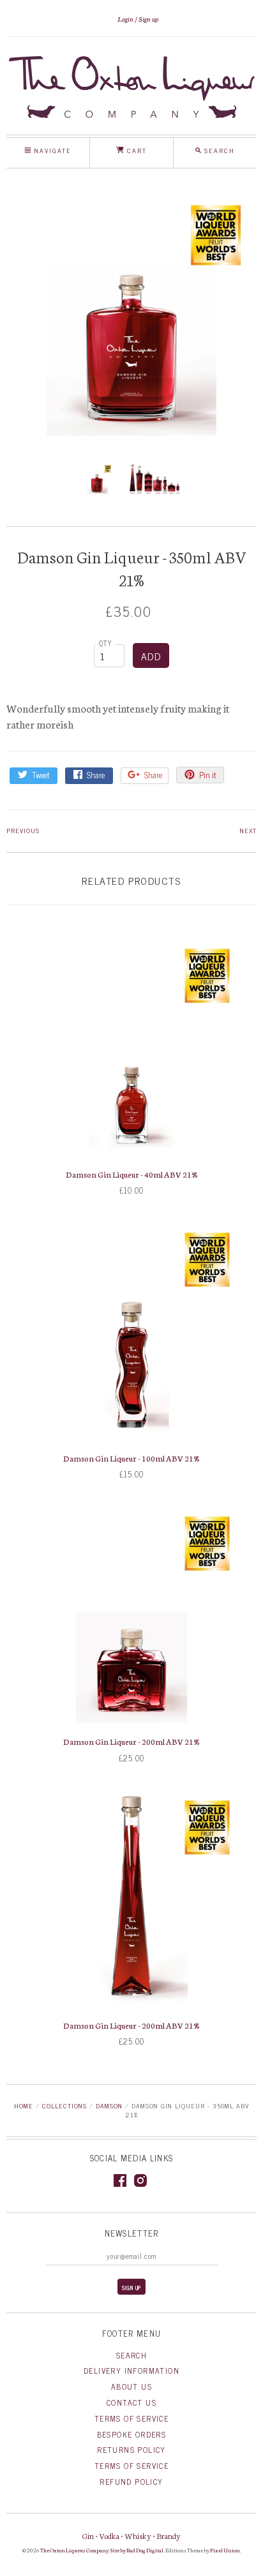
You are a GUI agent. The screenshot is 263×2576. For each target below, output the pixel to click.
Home (24, 2106)
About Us (131, 2387)
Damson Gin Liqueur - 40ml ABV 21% (132, 1174)
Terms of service (131, 2466)
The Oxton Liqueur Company (74, 2550)
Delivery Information (131, 2371)
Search (131, 2355)
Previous (23, 830)
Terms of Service (131, 2418)
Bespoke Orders (132, 2434)
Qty (106, 643)
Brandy (169, 2535)
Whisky (138, 2535)
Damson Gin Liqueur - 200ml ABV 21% (131, 1741)
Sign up (148, 19)
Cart (135, 150)
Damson (109, 2106)
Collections (64, 2106)
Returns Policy (131, 2450)
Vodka (109, 2535)
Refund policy (131, 2482)
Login (125, 19)
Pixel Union (225, 2550)
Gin (88, 2535)
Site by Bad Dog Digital (137, 2550)
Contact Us (131, 2402)
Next (248, 830)
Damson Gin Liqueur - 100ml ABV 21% (131, 1458)
